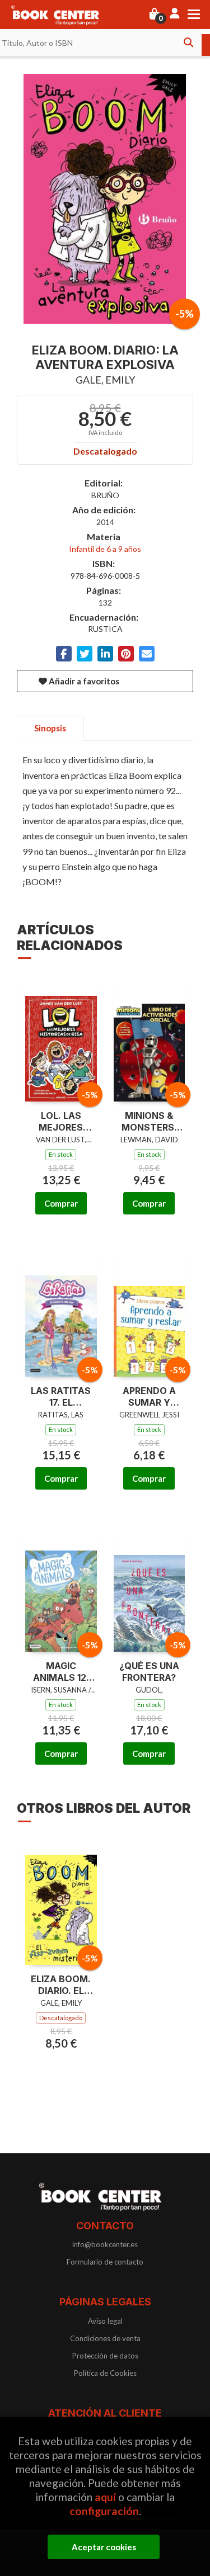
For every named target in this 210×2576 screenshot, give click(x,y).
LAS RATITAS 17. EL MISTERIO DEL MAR (61, 1397)
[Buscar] (188, 42)
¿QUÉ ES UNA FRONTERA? (149, 1672)
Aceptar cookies (104, 2547)
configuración (104, 2511)
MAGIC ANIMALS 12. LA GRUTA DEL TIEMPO (61, 1672)
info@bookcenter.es (105, 2244)
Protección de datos (105, 2356)
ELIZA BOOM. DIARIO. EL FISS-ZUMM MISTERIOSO (61, 1985)
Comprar (61, 1203)
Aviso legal (105, 2321)
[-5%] (61, 1038)
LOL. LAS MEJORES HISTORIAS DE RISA (61, 1122)
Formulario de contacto (105, 2262)
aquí (105, 2497)
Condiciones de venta (105, 2338)
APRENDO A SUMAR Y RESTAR (149, 1397)
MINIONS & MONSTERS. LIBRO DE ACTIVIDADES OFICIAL (149, 1122)
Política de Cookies (105, 2373)
